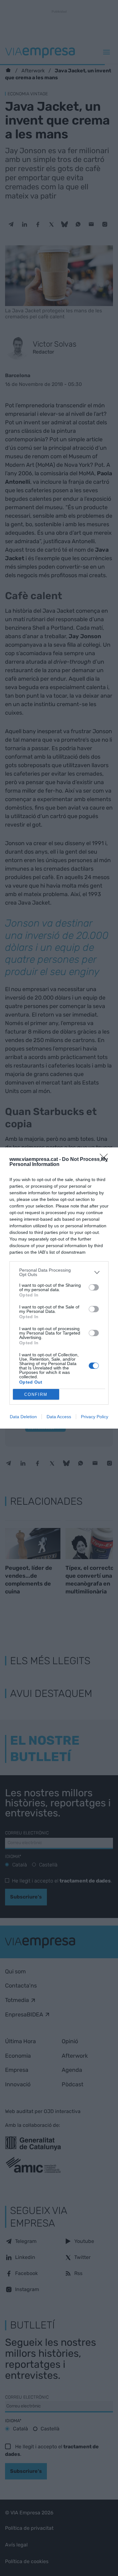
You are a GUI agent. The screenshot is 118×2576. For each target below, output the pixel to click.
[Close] (106, 1160)
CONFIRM (36, 1394)
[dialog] (59, 1288)
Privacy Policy (95, 1417)
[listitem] (59, 1272)
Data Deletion (23, 1417)
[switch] (94, 1287)
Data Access (59, 1417)
